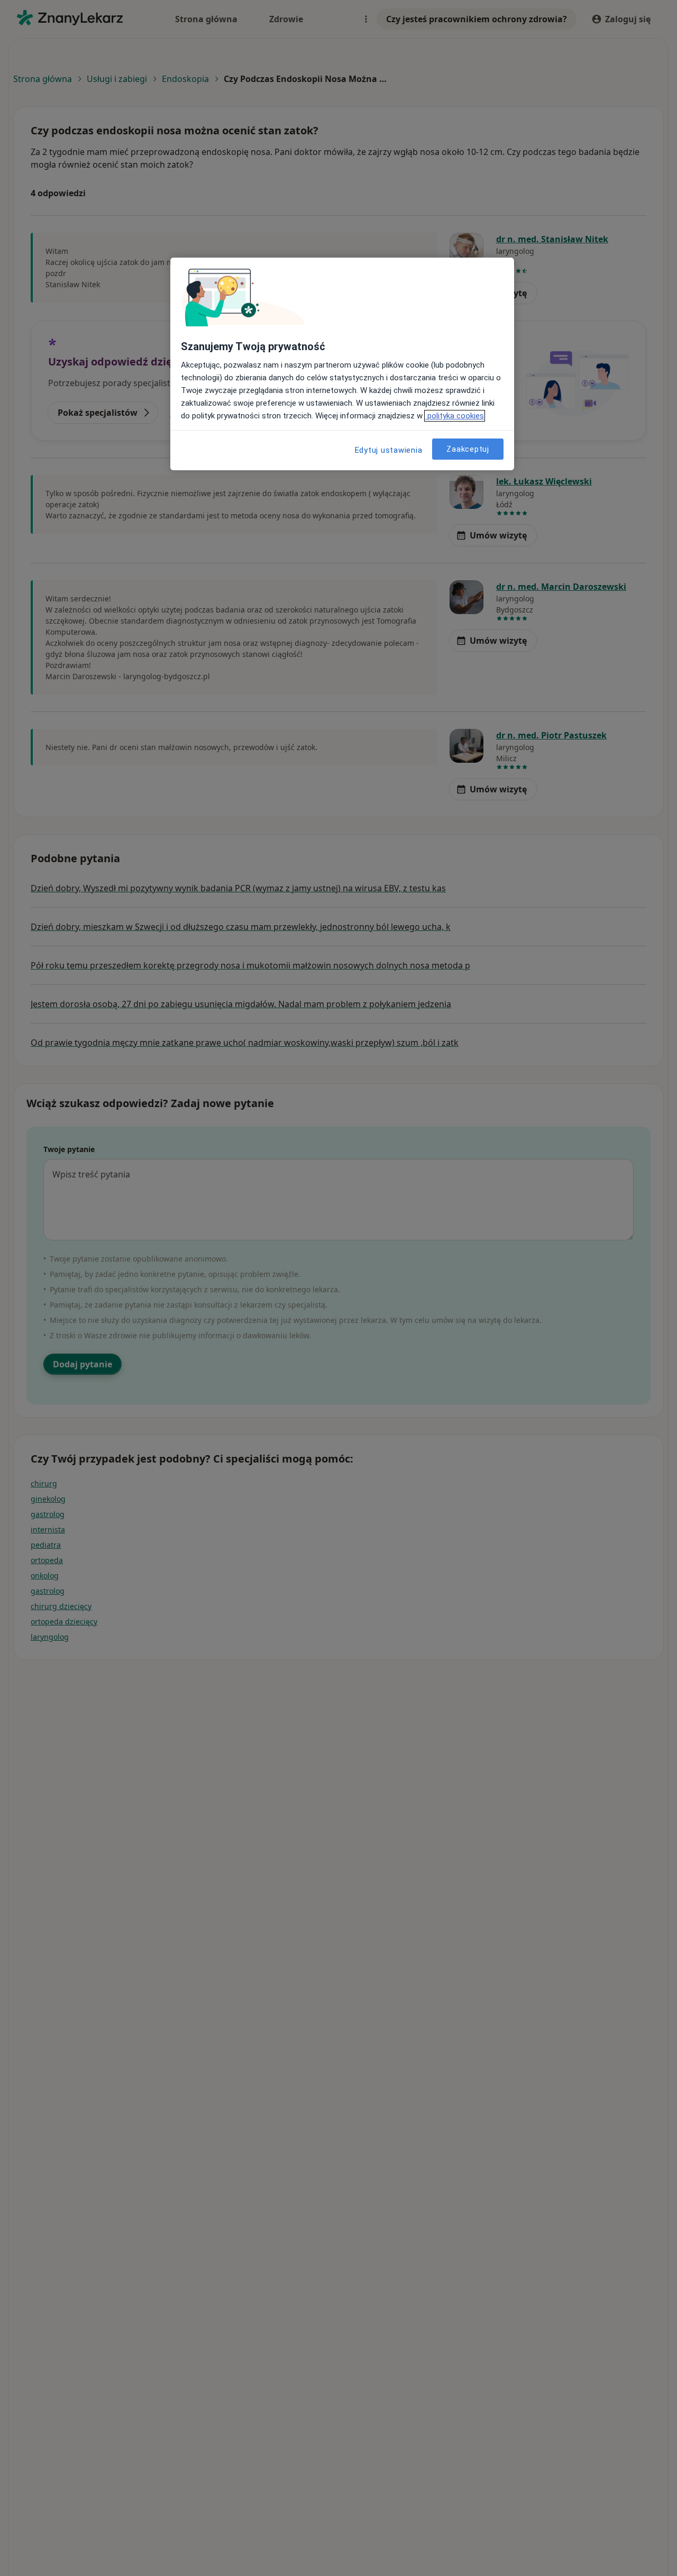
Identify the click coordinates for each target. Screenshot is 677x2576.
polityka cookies (455, 416)
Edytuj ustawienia (389, 450)
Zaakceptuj (468, 449)
